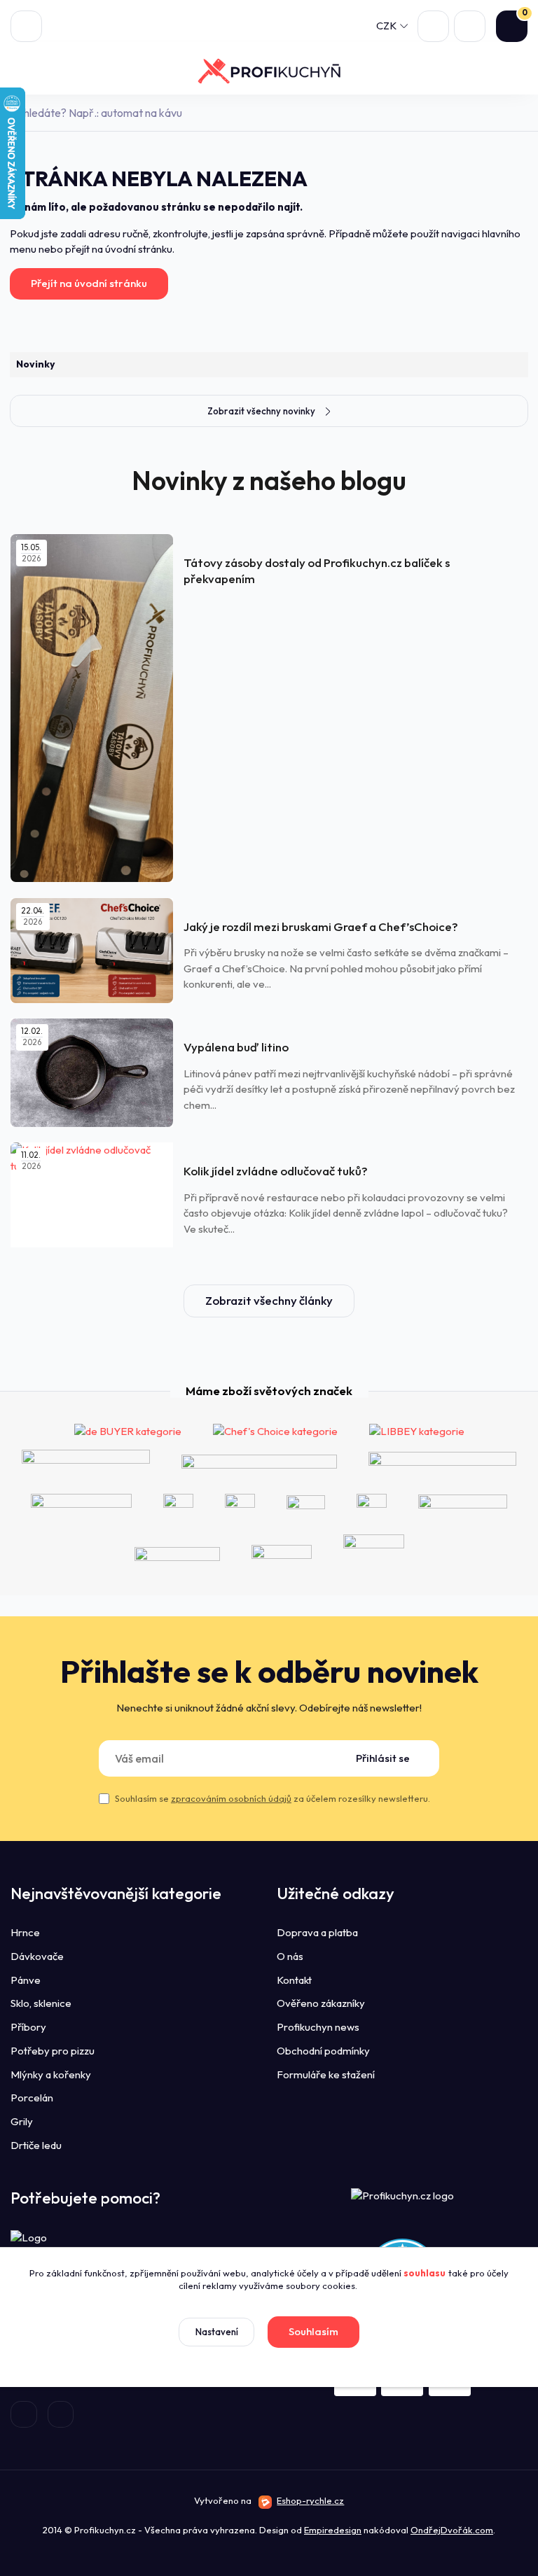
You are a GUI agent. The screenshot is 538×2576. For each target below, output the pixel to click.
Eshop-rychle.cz (310, 2500)
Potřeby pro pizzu (53, 2051)
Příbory (28, 2027)
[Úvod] (269, 71)
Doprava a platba (317, 1932)
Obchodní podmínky (323, 2051)
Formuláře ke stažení (326, 2074)
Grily (22, 2121)
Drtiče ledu (36, 2145)
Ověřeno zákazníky (321, 2003)
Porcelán (32, 2098)
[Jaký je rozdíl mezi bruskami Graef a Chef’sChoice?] (92, 951)
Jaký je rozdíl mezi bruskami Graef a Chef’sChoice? (321, 926)
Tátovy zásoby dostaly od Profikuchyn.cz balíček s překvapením (317, 570)
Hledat (519, 113)
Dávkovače (37, 1956)
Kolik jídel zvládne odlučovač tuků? (276, 1171)
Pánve (26, 1980)
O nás (290, 1956)
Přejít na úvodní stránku (89, 283)
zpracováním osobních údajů (231, 1798)
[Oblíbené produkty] (433, 26)
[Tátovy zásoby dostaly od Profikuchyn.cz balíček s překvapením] (92, 708)
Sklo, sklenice (41, 2003)
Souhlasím (313, 2331)
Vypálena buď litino (236, 1047)
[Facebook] (24, 2414)
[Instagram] (61, 2414)
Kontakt (294, 1980)
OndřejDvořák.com (452, 2530)
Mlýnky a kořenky (51, 2074)
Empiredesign (333, 2530)
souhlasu (425, 2273)
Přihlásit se (383, 1758)
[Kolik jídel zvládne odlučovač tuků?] (92, 1195)
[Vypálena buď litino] (92, 1073)
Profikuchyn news (318, 2027)
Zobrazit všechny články (269, 1300)
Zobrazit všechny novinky (261, 411)
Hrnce (25, 1932)
